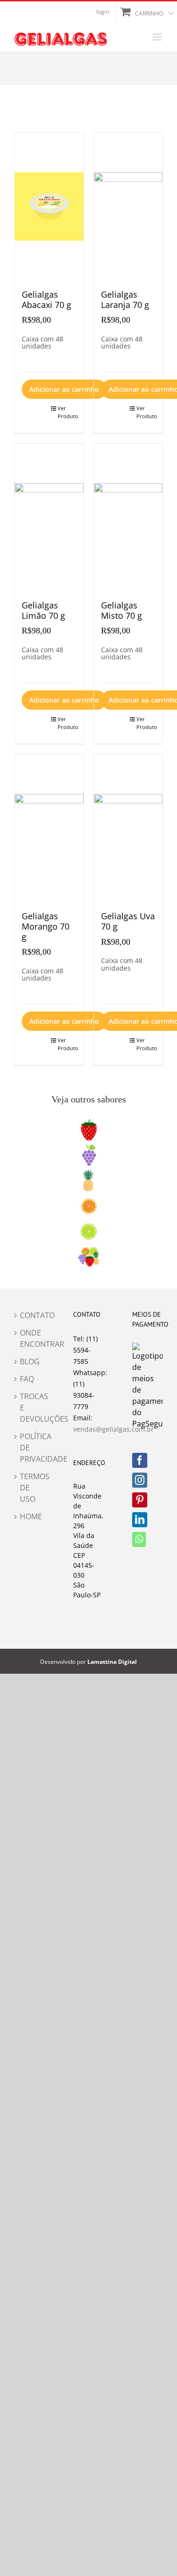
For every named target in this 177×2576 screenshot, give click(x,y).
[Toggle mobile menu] (158, 37)
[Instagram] (140, 1480)
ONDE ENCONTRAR (30, 1338)
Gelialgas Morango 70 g (46, 926)
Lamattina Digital (112, 1662)
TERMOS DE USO (30, 1488)
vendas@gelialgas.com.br (114, 1429)
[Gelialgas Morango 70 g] (49, 828)
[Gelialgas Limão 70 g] (49, 517)
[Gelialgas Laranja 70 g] (128, 207)
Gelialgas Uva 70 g (128, 921)
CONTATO (30, 1315)
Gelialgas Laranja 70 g (125, 300)
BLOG (30, 1361)
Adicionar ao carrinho (64, 389)
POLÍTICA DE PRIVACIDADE (30, 1448)
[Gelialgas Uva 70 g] (128, 828)
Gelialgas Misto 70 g (122, 610)
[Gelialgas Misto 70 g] (128, 517)
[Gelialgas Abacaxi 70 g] (49, 207)
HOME (30, 1516)
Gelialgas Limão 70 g (43, 610)
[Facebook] (140, 1460)
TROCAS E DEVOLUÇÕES (30, 1408)
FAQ (27, 1379)
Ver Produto (68, 412)
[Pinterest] (140, 1500)
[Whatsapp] (139, 1539)
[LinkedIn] (140, 1520)
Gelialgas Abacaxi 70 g (46, 300)
